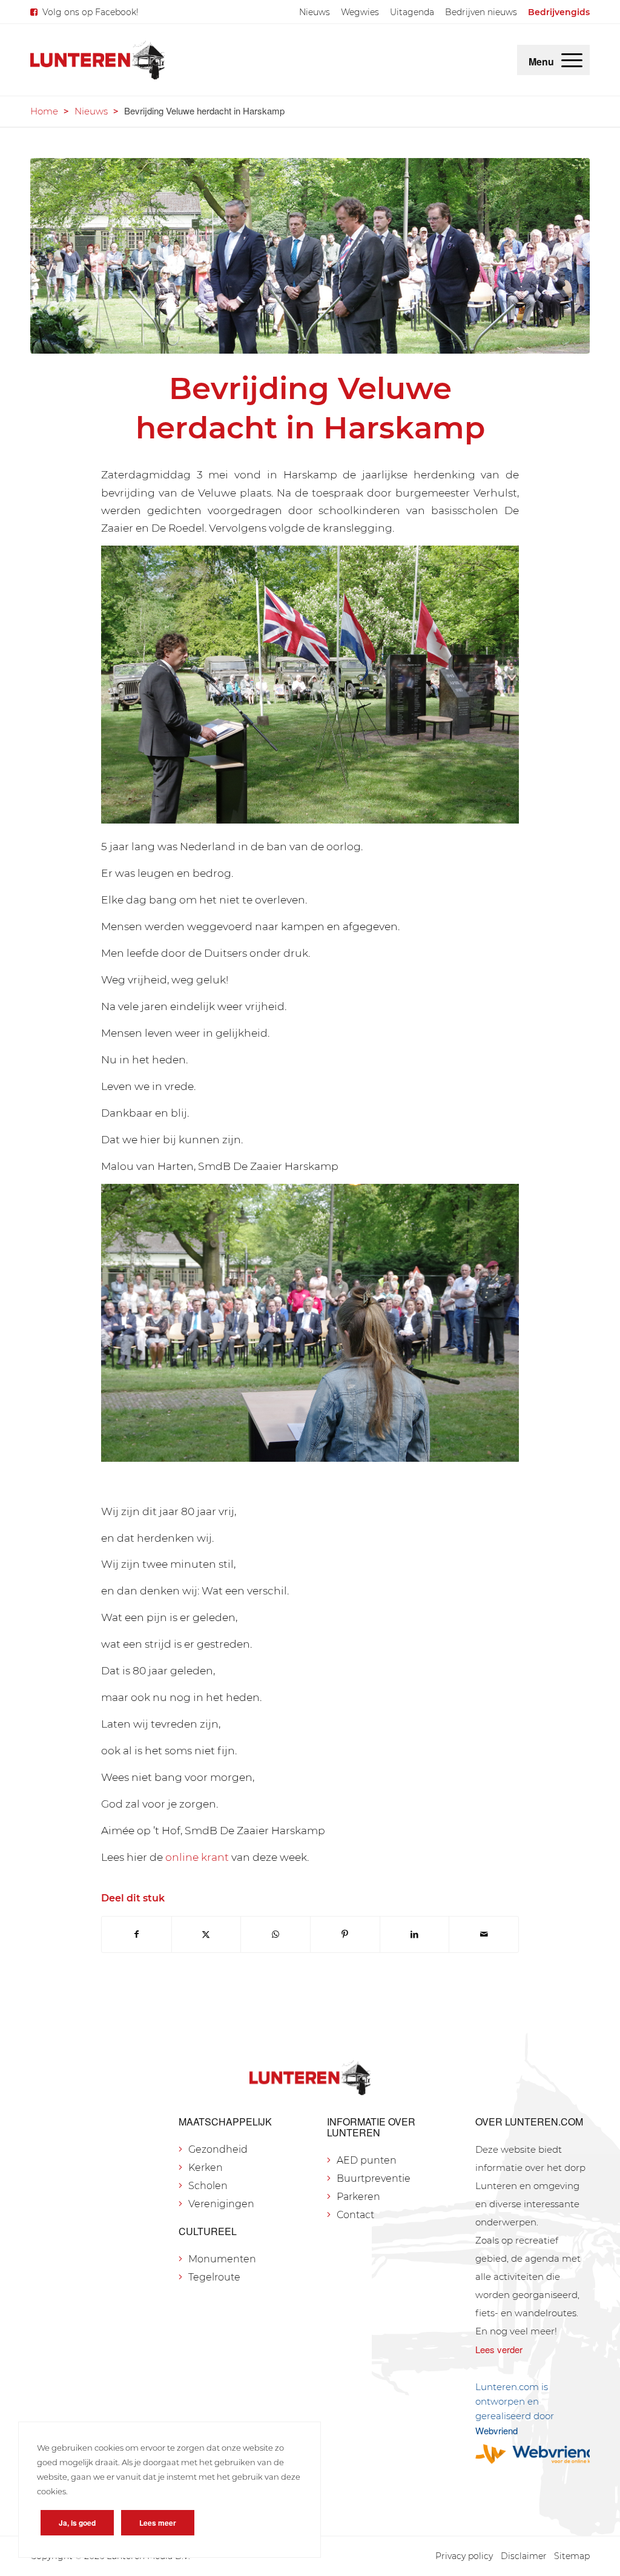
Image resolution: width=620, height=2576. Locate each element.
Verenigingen (221, 2204)
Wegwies (360, 12)
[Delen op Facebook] (137, 1934)
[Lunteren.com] (97, 60)
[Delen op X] (206, 1934)
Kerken (206, 2168)
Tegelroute (214, 2277)
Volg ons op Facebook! (91, 12)
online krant (197, 1857)
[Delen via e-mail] (484, 1934)
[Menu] (572, 60)
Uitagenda (412, 12)
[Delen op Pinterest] (345, 1934)
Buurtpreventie (374, 2178)
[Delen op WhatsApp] (275, 1934)
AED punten (367, 2160)
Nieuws (315, 12)
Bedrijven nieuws (481, 12)
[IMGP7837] (310, 256)
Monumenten (222, 2259)
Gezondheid (218, 2149)
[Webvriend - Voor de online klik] (533, 2454)
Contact (355, 2215)
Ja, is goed (77, 2523)
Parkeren (358, 2197)
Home (44, 111)
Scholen (208, 2186)
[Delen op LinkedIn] (415, 1934)
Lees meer (158, 2523)
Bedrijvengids (559, 12)
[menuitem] (315, 12)
